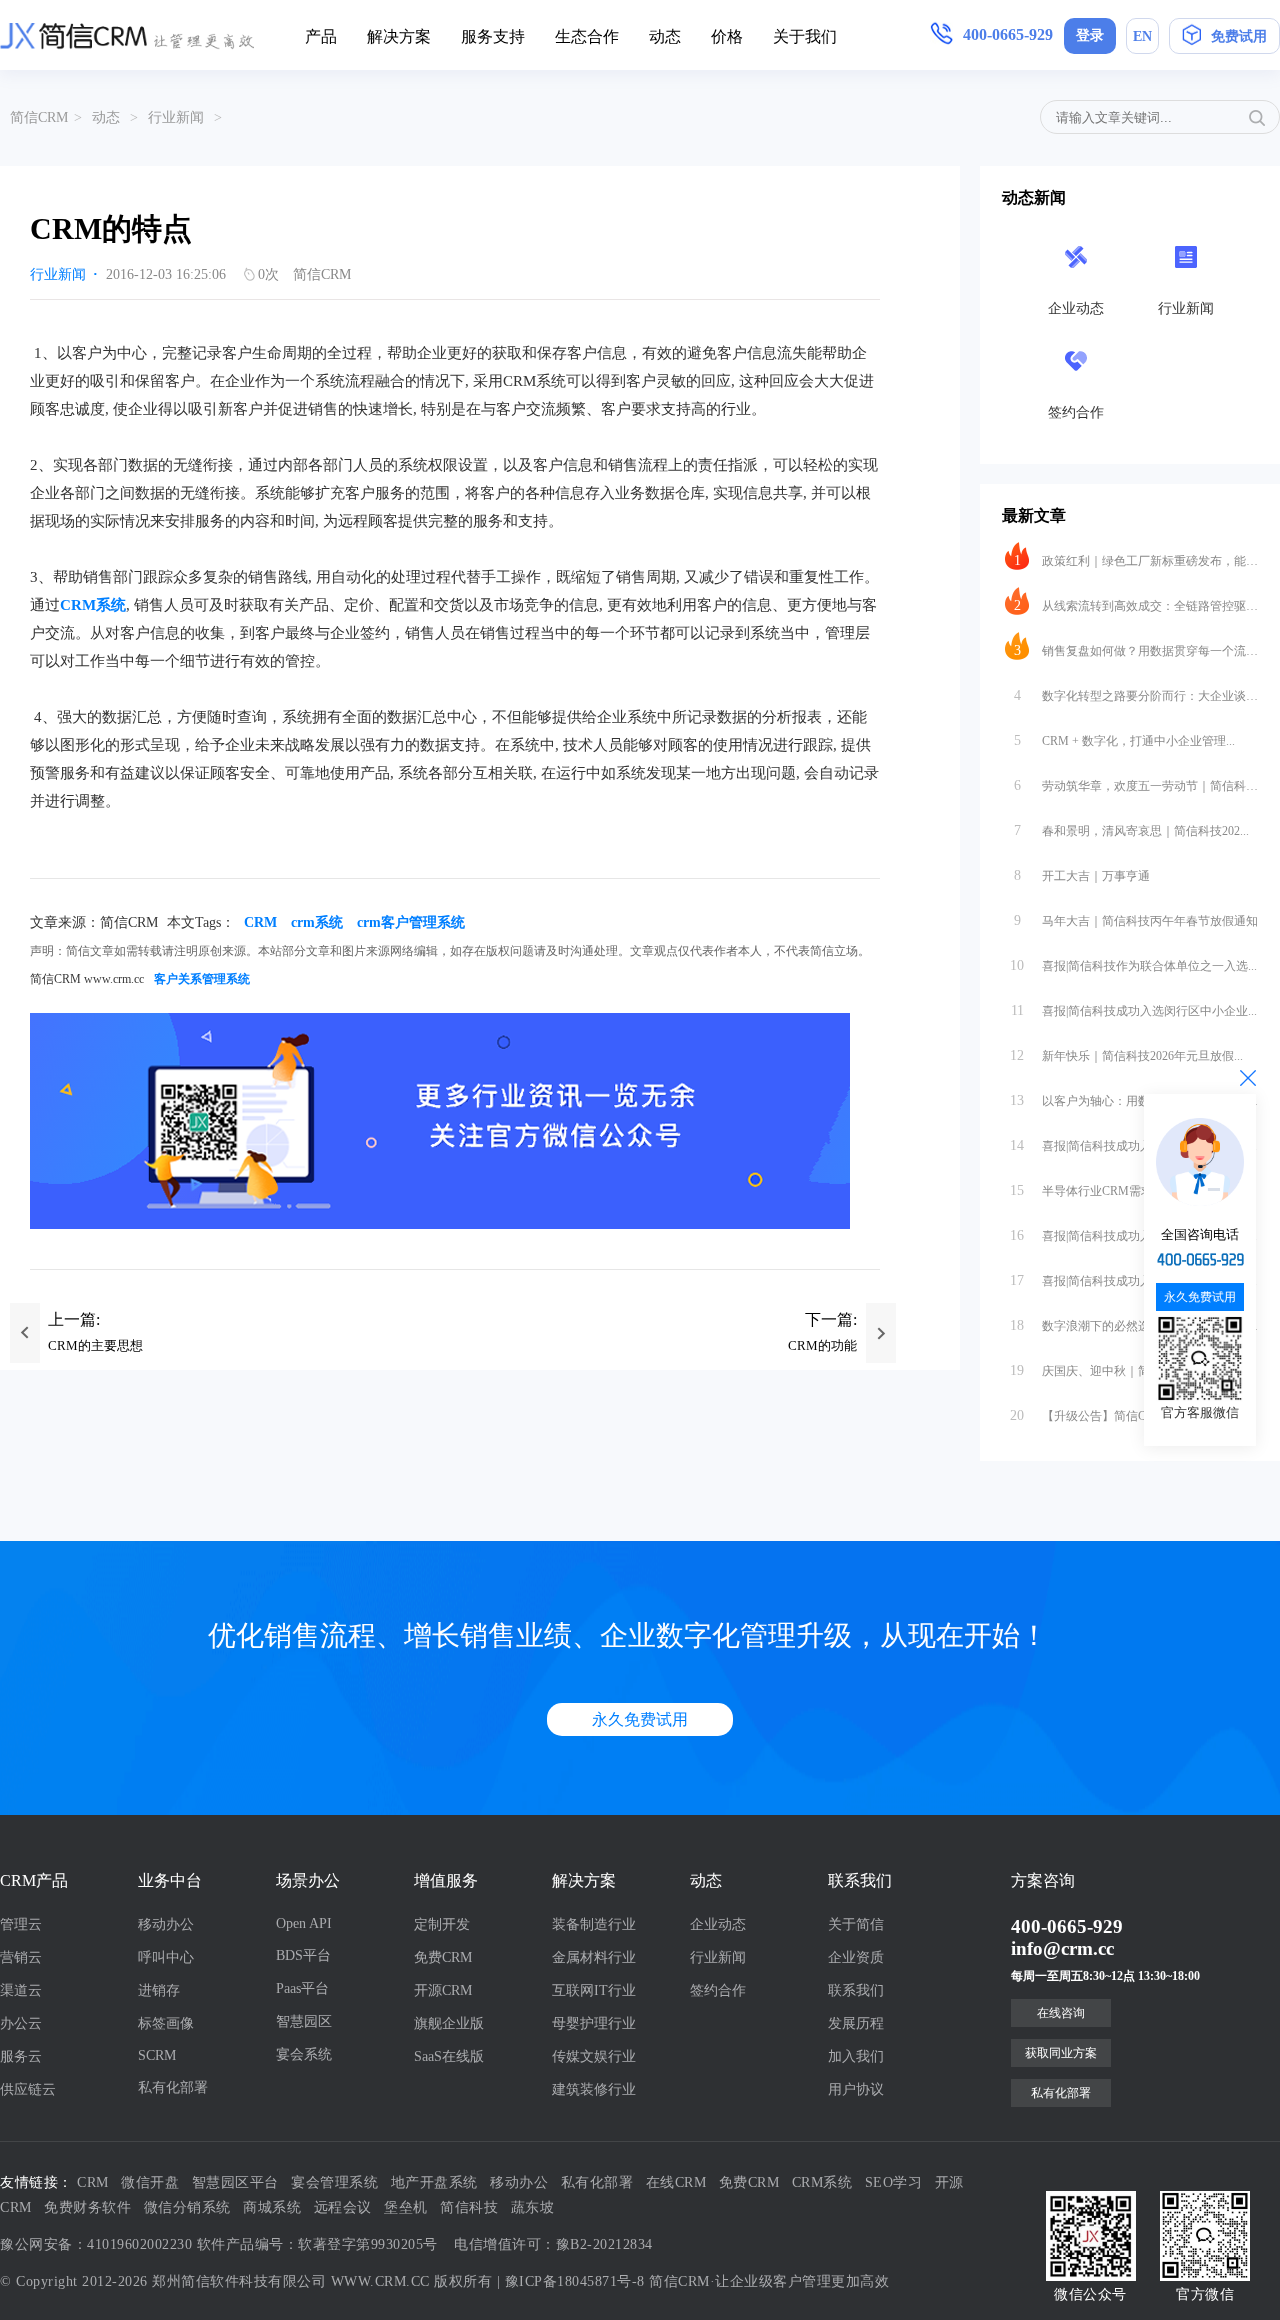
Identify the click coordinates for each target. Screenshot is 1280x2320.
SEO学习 (894, 2182)
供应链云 (28, 2089)
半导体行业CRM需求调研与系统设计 (1123, 1190)
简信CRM (39, 117)
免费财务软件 (87, 2207)
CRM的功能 (822, 1345)
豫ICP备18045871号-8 (575, 2281)
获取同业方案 (1061, 2053)
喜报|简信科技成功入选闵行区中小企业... (1134, 1010)
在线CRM (676, 2182)
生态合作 (587, 36)
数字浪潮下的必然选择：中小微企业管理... (1134, 1325)
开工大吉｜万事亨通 (1082, 875)
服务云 (21, 2056)
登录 (1090, 35)
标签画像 (166, 2023)
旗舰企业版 (449, 2023)
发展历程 (856, 2023)
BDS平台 (303, 1955)
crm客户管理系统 (411, 922)
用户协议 (856, 2089)
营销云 (21, 1957)
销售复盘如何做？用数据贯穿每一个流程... (1136, 650)
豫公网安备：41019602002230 (96, 2244)
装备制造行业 (594, 1924)
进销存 (159, 1990)
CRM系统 (93, 605)
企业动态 (718, 1924)
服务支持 (493, 36)
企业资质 (856, 1957)
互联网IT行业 (594, 1990)
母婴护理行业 (594, 2023)
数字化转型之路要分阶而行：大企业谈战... (1136, 695)
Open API (304, 1923)
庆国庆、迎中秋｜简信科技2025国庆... (1126, 1370)
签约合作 (718, 1990)
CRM (260, 922)
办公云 (21, 2023)
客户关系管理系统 (202, 979)
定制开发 (442, 1924)
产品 (321, 36)
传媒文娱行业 (594, 2056)
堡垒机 (406, 2207)
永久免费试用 (640, 1719)
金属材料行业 (594, 1957)
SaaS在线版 (449, 2056)
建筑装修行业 (594, 2089)
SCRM (157, 2055)
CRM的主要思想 (95, 1345)
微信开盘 (150, 2182)
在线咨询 (1061, 2013)
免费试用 (1239, 36)
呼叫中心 (166, 1957)
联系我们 (856, 1990)
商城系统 (272, 2207)
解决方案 (399, 36)
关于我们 (805, 36)
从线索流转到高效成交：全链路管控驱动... (1136, 605)
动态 (665, 36)
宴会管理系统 (334, 2182)
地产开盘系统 (434, 2182)
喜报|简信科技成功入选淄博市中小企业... (1133, 1235)
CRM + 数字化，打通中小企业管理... (1125, 740)
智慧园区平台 (235, 2182)
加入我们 (856, 2056)
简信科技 (469, 2207)
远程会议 (343, 2207)
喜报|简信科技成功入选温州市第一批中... (1133, 1280)
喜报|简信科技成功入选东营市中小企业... (1133, 1145)
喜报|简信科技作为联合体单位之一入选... (1133, 965)
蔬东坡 (533, 2207)
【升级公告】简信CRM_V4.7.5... (1111, 1415)
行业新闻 (176, 117)
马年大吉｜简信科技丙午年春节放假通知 (1136, 920)
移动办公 (166, 1924)
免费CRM (443, 1957)
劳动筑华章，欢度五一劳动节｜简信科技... (1136, 785)
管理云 (21, 1924)
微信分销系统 (187, 2207)
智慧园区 (304, 2021)
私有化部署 (173, 2087)
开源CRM (443, 1990)
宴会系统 (304, 2054)
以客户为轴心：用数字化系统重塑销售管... (1134, 1100)
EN (1142, 36)
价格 (727, 36)
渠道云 (21, 1990)
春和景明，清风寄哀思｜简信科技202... (1132, 830)
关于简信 (856, 1924)
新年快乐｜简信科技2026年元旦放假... (1126, 1055)
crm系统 (317, 922)
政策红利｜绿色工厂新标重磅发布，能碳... (1136, 560)
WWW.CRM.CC (380, 2281)
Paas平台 (302, 1988)
